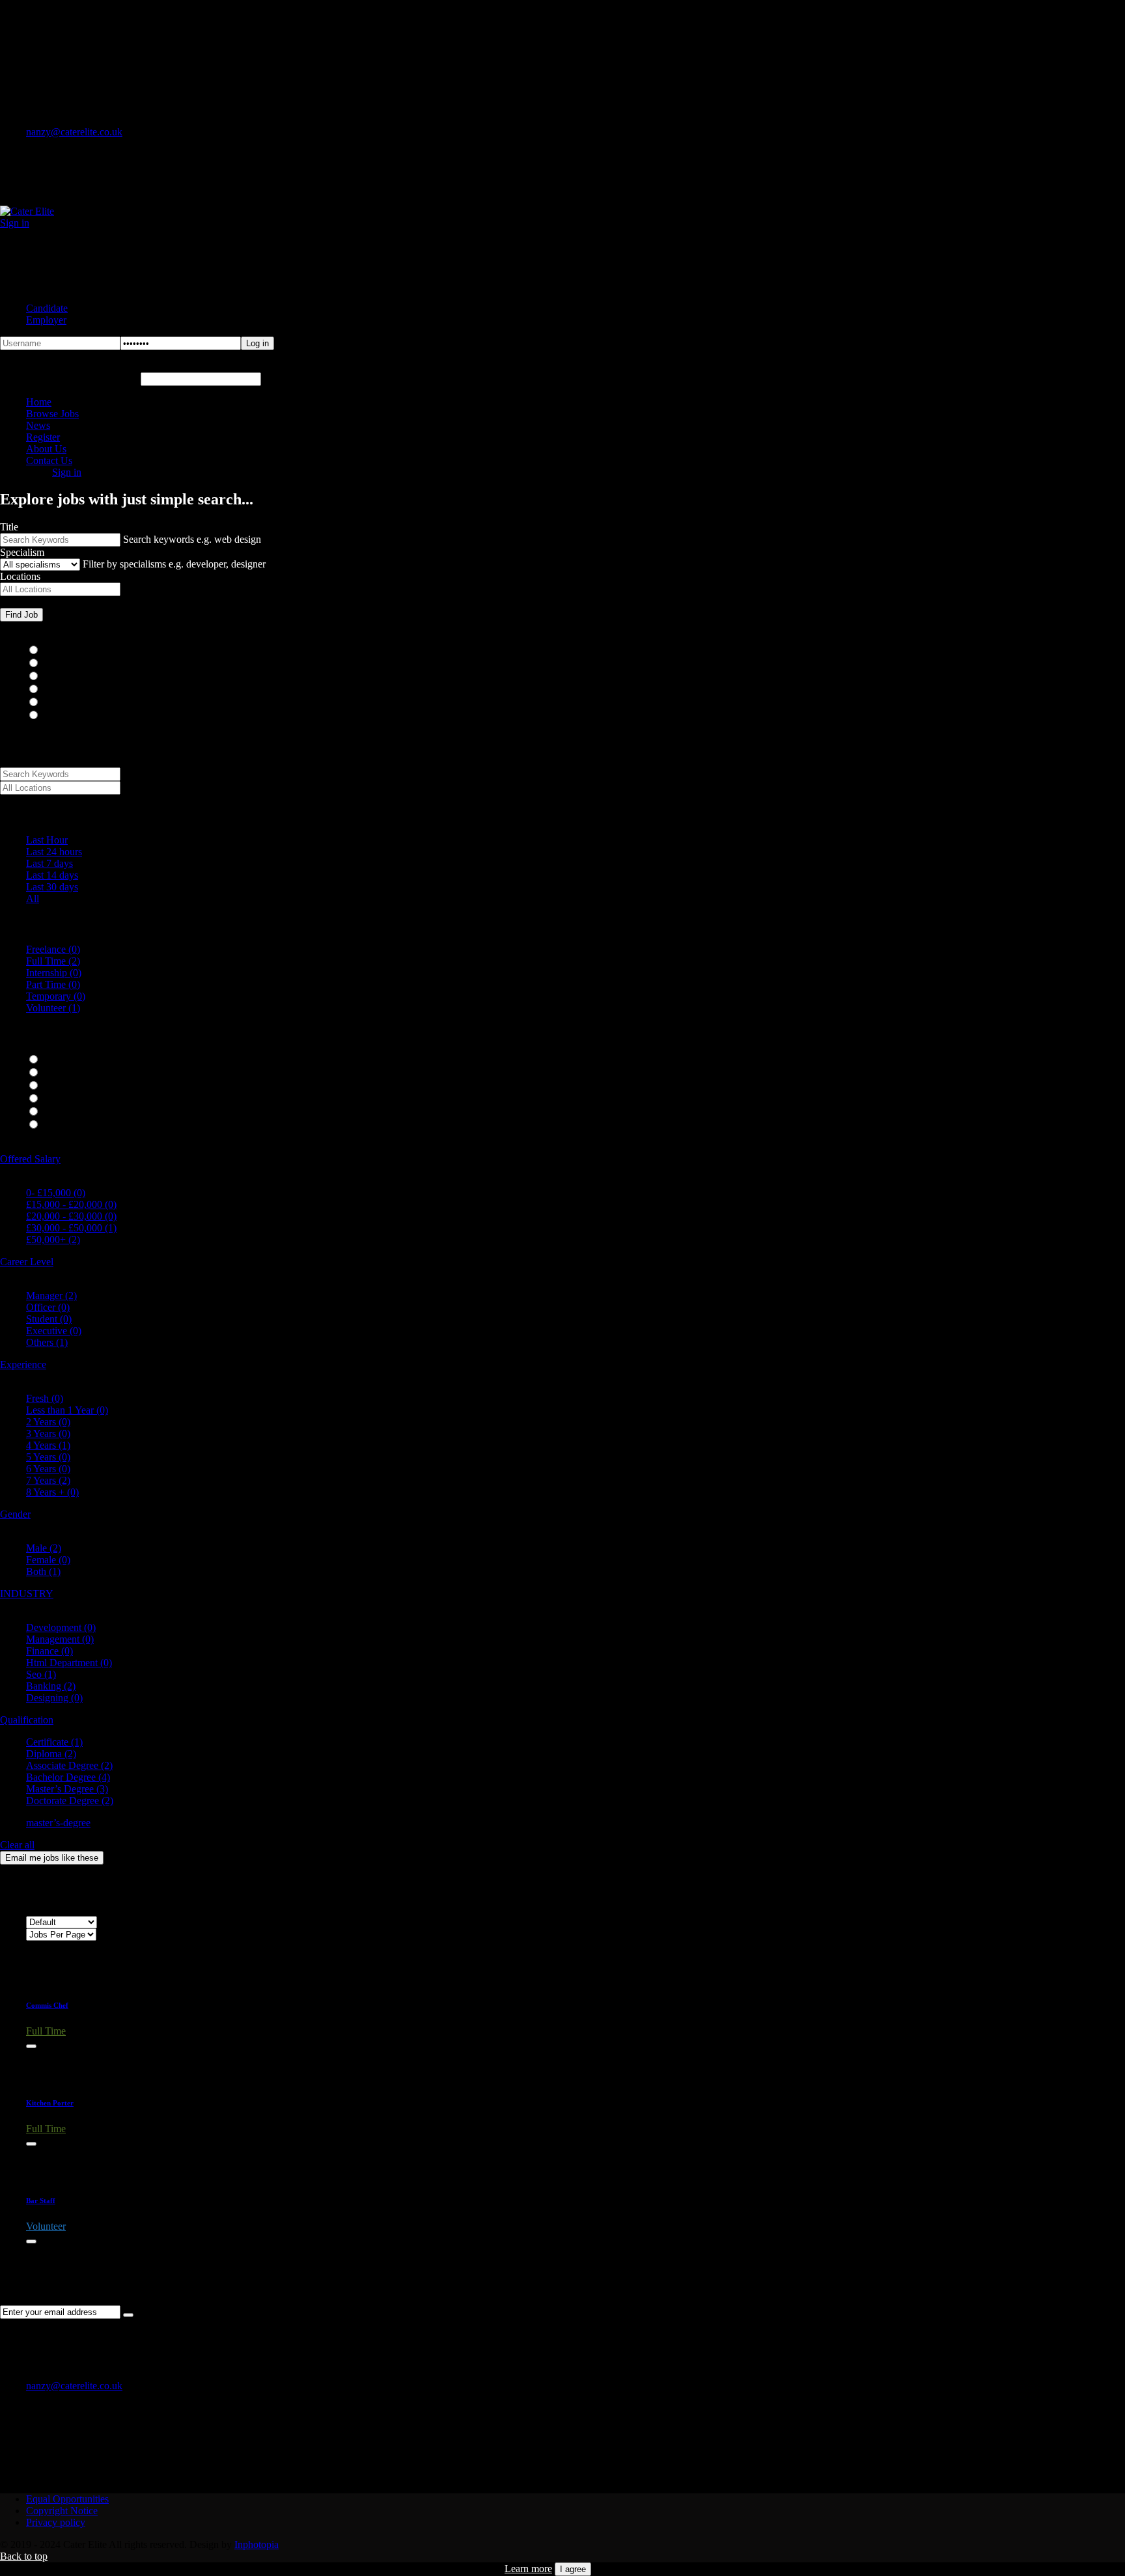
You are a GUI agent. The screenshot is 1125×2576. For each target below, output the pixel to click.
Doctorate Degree (70, 1801)
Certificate (54, 1742)
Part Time (53, 984)
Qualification (27, 1720)
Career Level (27, 1262)
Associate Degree (69, 1765)
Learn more (528, 2569)
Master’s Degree (67, 1789)
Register (43, 437)
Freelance (53, 949)
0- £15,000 (56, 1193)
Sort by (41, 1910)
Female (48, 1560)
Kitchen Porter (50, 2103)
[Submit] (128, 2315)
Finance (49, 1651)
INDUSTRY (27, 1594)
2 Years (48, 1422)
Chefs (58, 664)
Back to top (24, 2556)
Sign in (15, 223)
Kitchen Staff (73, 690)
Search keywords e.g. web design (192, 539)
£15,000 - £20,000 (71, 1204)
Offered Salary (30, 1159)
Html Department (69, 1663)
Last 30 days (52, 887)
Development (61, 1627)
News (38, 425)
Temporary (56, 996)
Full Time (53, 961)
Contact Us (49, 460)
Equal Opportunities (67, 2499)
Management (60, 1639)
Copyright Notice (62, 2511)
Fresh (45, 1398)
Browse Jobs (52, 414)
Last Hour (47, 840)
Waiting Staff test (81, 716)
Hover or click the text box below (70, 378)
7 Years (48, 1480)
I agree (573, 2569)
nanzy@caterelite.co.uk (74, 132)
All (33, 898)
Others (47, 1342)
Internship (54, 973)
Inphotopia (257, 2544)
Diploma (51, 1754)
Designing (54, 1698)
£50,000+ (53, 1240)
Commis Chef (47, 2005)
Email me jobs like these (52, 1858)
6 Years (48, 1469)
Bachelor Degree (68, 1777)
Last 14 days (52, 875)
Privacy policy (56, 2522)
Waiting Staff (73, 703)
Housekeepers (75, 677)
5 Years (48, 1457)
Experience (23, 1364)
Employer (46, 320)
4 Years (48, 1445)
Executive (54, 1331)
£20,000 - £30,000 (71, 1216)
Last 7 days (49, 863)
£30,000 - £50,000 (71, 1228)
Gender (15, 1514)
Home (39, 402)
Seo (41, 1674)
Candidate (47, 308)
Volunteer (53, 1008)
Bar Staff (64, 651)
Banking (51, 1686)
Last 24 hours (54, 852)
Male (44, 1548)
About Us (46, 449)
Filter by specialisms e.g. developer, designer (174, 564)
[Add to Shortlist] (31, 2046)
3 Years (48, 1433)
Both (43, 1571)
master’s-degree (58, 1823)
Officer (48, 1307)
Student (49, 1319)
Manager (51, 1295)
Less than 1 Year (67, 1410)
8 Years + (52, 1492)
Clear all (17, 1845)
